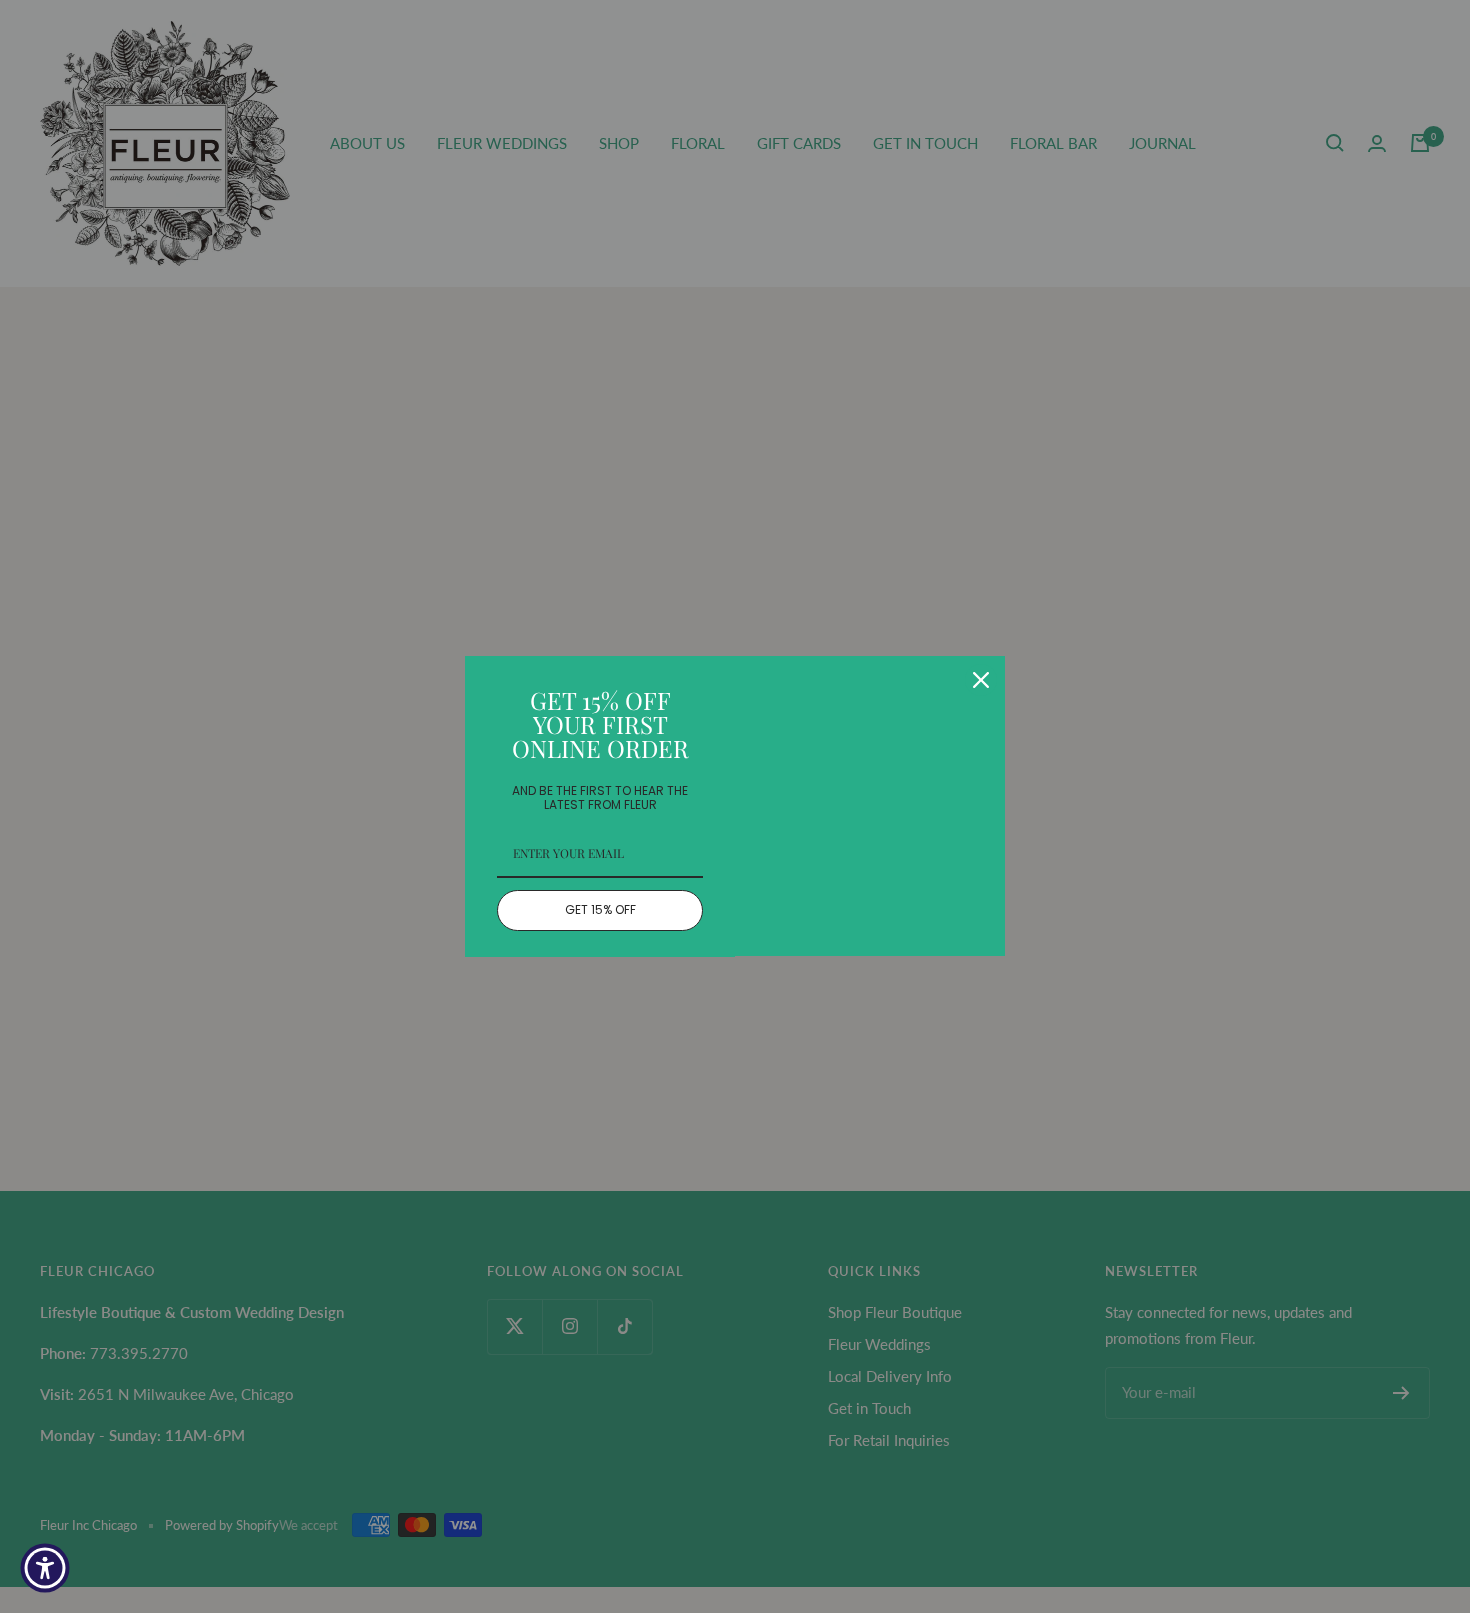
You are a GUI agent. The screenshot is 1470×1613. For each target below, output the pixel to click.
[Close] (981, 680)
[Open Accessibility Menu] (45, 1568)
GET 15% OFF (600, 909)
